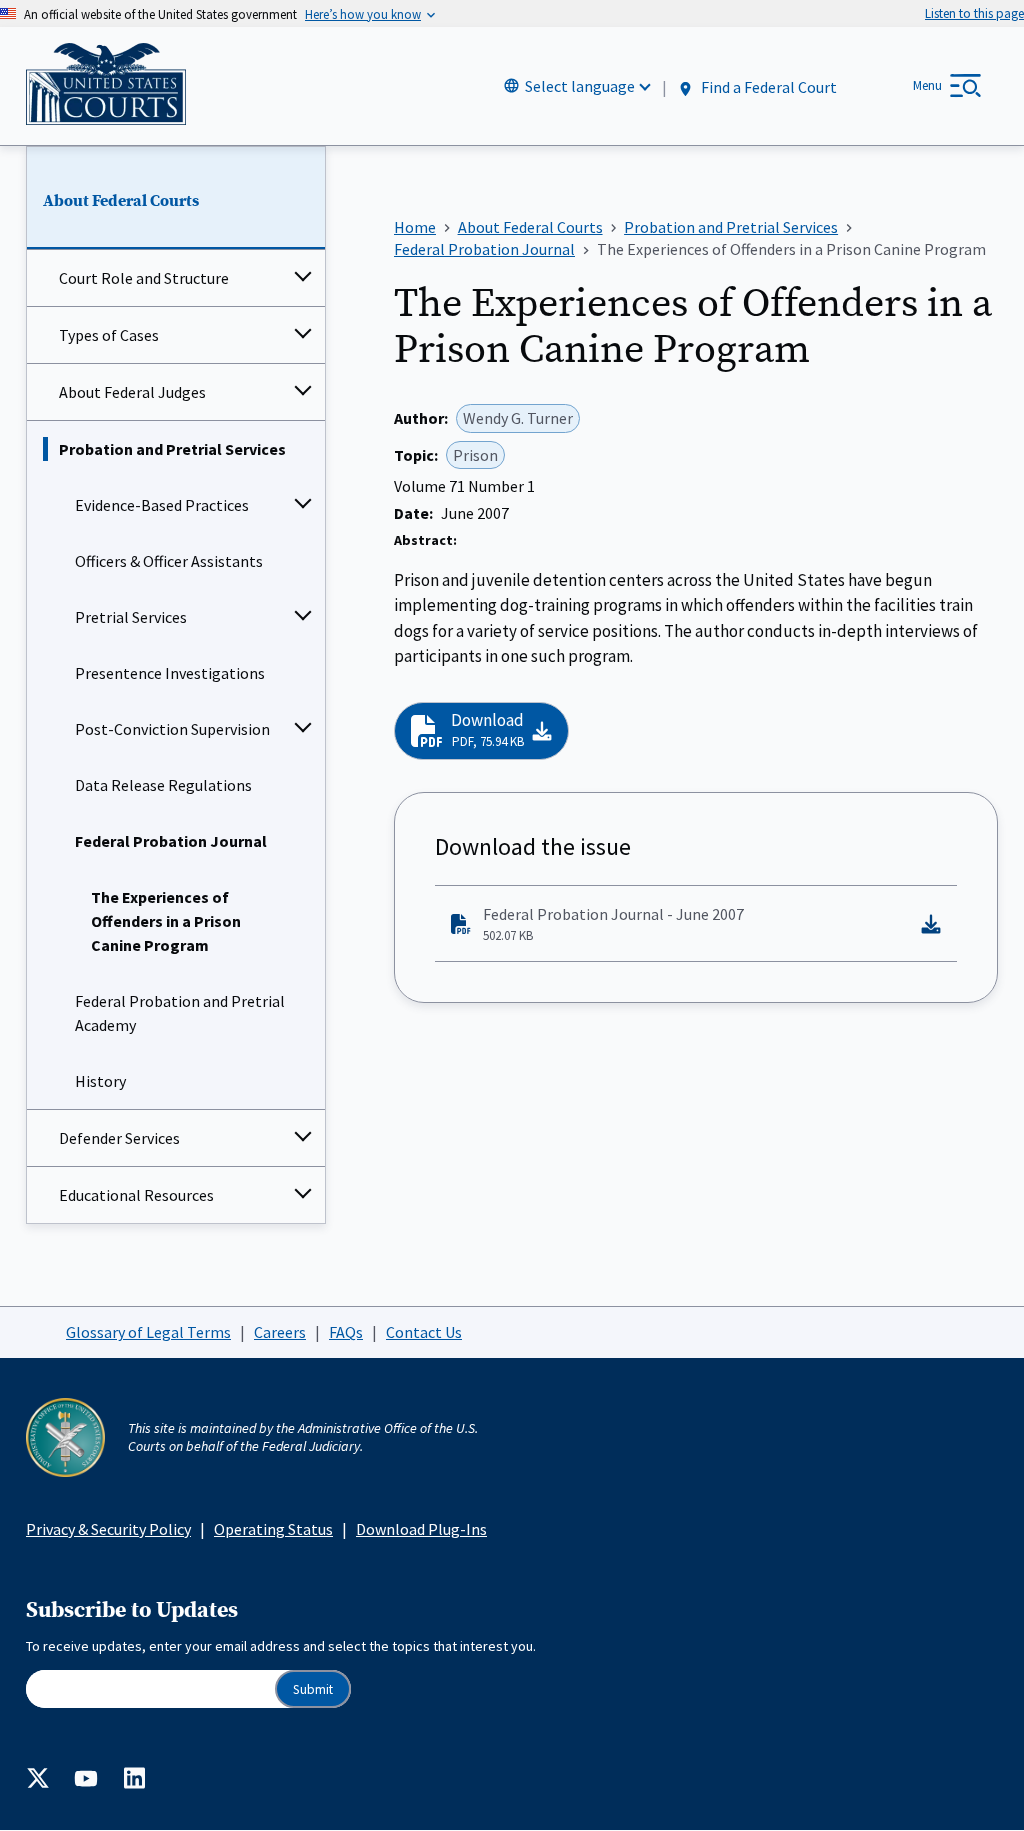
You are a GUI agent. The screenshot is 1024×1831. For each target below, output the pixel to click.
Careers (280, 1332)
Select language (580, 86)
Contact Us (424, 1332)
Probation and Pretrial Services (172, 449)
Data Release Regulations (163, 785)
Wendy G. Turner (518, 418)
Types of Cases (109, 335)
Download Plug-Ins (421, 1529)
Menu (927, 85)
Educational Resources (136, 1195)
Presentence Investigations (170, 673)
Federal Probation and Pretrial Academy (180, 1013)
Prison (475, 455)
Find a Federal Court (767, 87)
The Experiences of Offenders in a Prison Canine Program (166, 921)
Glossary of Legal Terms (148, 1332)
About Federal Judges (132, 392)
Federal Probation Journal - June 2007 (613, 924)
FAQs (346, 1332)
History (100, 1081)
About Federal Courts (121, 201)
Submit (313, 1689)
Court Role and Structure (144, 278)
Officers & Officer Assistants (169, 561)
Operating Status (273, 1529)
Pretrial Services (131, 617)
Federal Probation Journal (171, 841)
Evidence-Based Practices (162, 505)
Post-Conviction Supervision (172, 729)
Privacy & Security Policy (108, 1529)
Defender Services (119, 1138)
